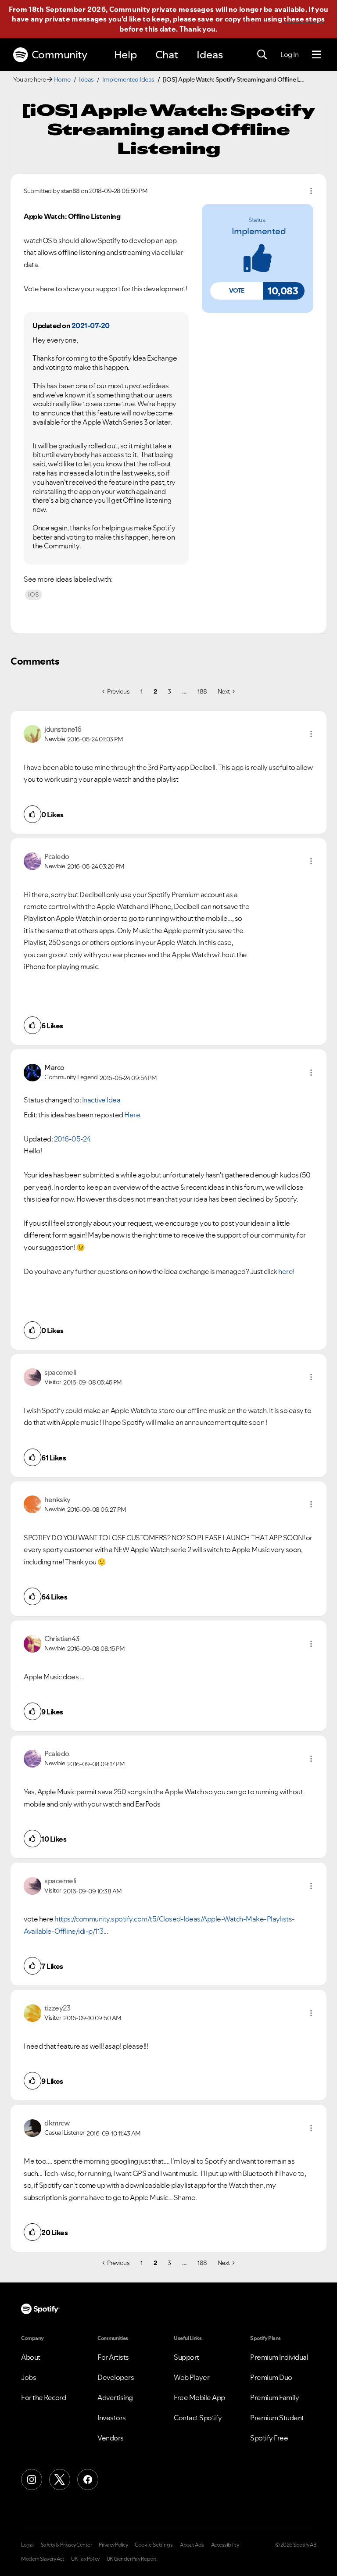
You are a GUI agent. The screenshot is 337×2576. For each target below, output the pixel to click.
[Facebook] (88, 2479)
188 (202, 691)
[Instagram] (32, 2479)
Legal (27, 2545)
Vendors (111, 2438)
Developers (116, 2377)
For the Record (43, 2397)
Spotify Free (269, 2438)
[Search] (262, 55)
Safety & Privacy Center (66, 2545)
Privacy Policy (113, 2545)
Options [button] (311, 191)
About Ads (192, 2545)
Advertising (115, 2397)
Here (132, 1115)
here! (286, 1271)
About (31, 2357)
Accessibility (225, 2545)
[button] (237, 291)
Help (125, 55)
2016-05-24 (72, 1139)
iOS (34, 594)
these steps (304, 19)
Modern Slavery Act (43, 2559)
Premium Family (274, 2397)
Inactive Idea (101, 1100)
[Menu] (317, 55)
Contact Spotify (198, 2418)
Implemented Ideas (128, 79)
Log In (289, 54)
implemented (259, 231)
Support (186, 2357)
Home (62, 79)
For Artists (113, 2357)
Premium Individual (279, 2357)
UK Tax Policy (85, 2559)
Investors (112, 2418)
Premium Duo (271, 2377)
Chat (167, 55)
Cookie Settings (154, 2545)
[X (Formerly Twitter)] (60, 2479)
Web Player (192, 2377)
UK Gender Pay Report (132, 2559)
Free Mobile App (199, 2397)
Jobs (29, 2377)
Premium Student (277, 2418)
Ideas (210, 55)
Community (59, 55)
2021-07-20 (91, 326)
